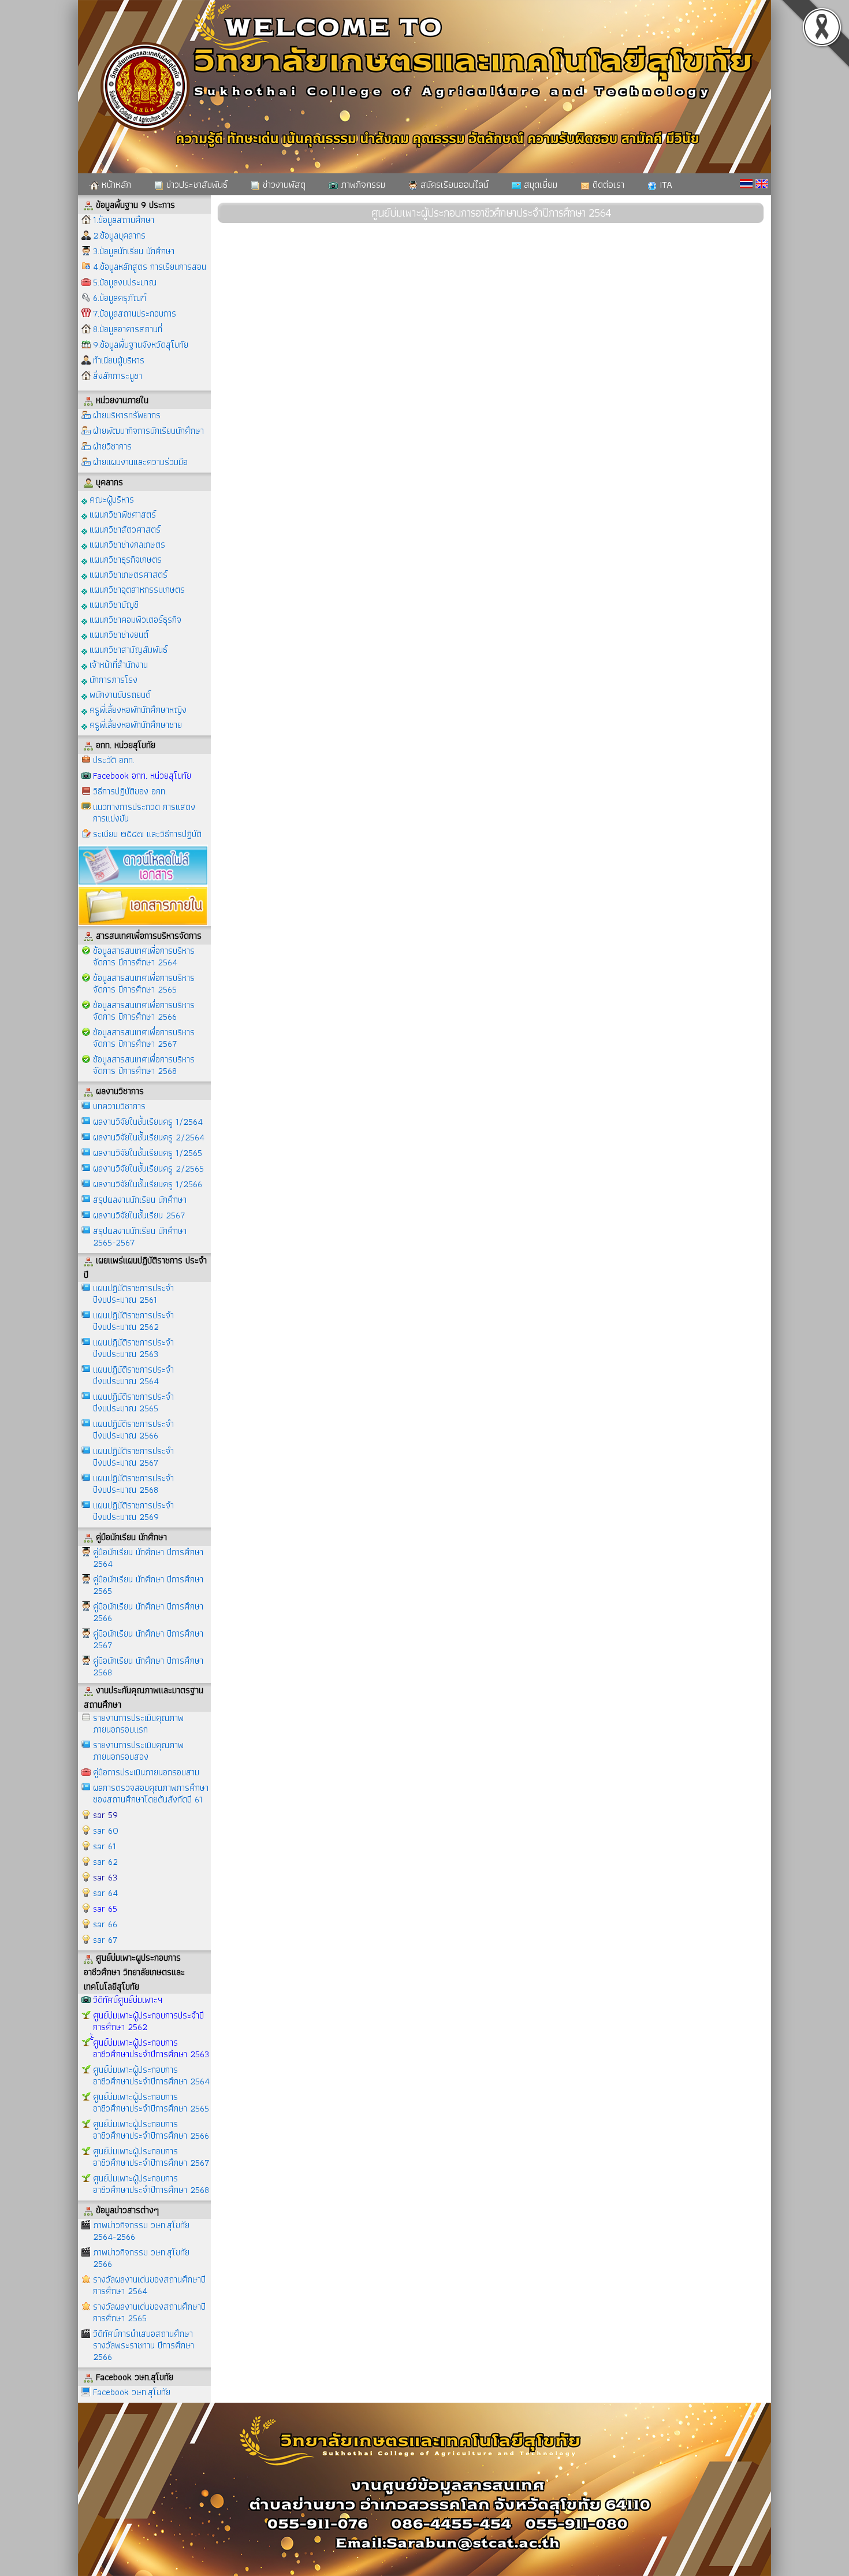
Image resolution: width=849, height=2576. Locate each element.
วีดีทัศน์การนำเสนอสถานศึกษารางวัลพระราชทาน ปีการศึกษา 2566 (144, 2345)
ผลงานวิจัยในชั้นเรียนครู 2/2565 (148, 1168)
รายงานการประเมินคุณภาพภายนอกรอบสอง (138, 1751)
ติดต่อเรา (607, 184)
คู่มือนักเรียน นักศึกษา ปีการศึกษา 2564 (148, 1558)
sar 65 (105, 1908)
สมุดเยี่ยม (539, 184)
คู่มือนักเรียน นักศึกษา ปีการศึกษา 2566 (148, 1612)
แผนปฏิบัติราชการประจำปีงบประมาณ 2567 (133, 1457)
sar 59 (105, 1815)
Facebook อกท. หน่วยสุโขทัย (142, 776)
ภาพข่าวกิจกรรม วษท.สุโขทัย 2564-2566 (141, 2231)
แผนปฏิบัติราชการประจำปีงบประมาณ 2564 (133, 1375)
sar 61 (105, 1846)
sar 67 (105, 1940)
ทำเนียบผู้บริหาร (119, 360)
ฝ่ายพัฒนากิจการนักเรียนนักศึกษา (148, 431)
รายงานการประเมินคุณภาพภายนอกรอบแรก (138, 1724)
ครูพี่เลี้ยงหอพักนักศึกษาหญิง (137, 709)
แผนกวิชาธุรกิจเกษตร (124, 559)
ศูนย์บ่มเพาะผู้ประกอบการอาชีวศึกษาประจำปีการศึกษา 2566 (151, 2130)
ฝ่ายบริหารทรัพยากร (127, 415)
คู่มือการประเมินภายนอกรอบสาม (146, 1772)
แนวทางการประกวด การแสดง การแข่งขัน (144, 813)
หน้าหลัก (115, 184)
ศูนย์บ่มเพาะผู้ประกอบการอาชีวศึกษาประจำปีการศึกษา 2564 (151, 2075)
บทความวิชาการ (119, 1106)
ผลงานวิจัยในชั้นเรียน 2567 (139, 1215)
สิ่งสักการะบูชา (118, 376)
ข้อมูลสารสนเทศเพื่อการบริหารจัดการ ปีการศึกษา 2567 (144, 1038)
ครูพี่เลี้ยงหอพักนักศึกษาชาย (135, 724)
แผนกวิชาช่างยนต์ (118, 634)
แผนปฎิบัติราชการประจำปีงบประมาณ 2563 (133, 1348)
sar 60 (106, 1830)
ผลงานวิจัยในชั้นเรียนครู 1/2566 (148, 1184)
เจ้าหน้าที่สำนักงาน (118, 664)
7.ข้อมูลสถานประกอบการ (135, 313)
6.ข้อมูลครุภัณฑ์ (120, 298)
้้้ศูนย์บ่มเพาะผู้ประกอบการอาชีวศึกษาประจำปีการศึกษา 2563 (151, 2048)
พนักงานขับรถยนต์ (119, 694)
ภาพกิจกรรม (362, 184)
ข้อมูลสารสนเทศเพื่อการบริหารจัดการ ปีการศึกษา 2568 (144, 1065)
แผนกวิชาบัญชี (113, 604)
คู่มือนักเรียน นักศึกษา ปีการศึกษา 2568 (148, 1666)
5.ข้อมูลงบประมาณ (125, 282)
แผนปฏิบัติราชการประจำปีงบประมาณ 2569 (133, 1511)
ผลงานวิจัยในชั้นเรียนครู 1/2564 (148, 1122)
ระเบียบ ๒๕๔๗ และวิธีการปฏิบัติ (147, 834)
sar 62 (105, 1862)
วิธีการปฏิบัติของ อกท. (130, 791)
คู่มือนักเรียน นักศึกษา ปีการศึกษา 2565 (148, 1585)
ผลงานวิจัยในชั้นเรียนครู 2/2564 (149, 1137)
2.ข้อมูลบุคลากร (119, 235)
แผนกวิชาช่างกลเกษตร (126, 544)
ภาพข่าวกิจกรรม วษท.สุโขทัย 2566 (141, 2258)
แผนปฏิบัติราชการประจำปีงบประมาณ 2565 (133, 1402)
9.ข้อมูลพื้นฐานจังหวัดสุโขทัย (141, 345)
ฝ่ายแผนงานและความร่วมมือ (140, 462)
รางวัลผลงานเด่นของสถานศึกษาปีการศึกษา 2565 (149, 2312)
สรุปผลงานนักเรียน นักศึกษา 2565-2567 (140, 1237)
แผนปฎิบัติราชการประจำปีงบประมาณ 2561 (133, 1294)
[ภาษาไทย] (746, 184)
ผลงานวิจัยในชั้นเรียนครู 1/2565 (148, 1153)
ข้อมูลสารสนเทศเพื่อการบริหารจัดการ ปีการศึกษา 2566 (144, 1011)
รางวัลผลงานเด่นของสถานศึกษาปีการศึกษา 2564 (149, 2285)
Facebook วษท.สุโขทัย (132, 2392)
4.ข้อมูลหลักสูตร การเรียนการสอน (150, 267)
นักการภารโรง (112, 679)
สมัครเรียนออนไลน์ (453, 184)
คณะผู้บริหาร (111, 499)
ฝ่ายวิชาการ (112, 446)
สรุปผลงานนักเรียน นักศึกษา (140, 1200)
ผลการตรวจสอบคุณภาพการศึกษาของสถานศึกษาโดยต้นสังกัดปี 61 (151, 1793)
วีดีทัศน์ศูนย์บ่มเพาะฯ (128, 2000)
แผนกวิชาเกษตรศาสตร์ (127, 574)
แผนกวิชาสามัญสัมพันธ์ (127, 649)
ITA (664, 184)
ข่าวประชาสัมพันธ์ (196, 184)
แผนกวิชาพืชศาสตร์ (122, 514)
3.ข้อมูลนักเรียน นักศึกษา (134, 251)
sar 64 (105, 1893)
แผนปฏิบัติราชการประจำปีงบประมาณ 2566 (133, 1430)
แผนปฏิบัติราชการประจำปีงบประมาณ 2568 (133, 1484)
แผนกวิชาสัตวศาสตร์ (124, 529)
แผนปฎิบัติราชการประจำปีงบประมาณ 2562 (133, 1321)
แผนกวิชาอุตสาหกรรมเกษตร (136, 589)
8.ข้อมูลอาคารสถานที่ (128, 329)
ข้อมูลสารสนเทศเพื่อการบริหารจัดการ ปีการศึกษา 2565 (144, 984)
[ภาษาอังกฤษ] (762, 184)
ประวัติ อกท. (114, 760)
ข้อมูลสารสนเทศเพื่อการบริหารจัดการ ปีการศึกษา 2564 (144, 956)
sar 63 (105, 1877)
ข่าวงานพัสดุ (283, 184)
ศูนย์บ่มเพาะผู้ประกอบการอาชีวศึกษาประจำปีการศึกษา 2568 (151, 2184)
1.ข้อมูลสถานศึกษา (124, 220)
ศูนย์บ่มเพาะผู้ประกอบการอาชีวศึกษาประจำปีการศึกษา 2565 (151, 2103)
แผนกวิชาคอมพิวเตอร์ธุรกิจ (134, 619)
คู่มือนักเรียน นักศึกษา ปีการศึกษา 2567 (148, 1639)
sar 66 (105, 1924)
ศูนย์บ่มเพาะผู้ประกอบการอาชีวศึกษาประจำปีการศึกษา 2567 (151, 2157)
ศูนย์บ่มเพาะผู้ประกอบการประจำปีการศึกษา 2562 (148, 2021)
